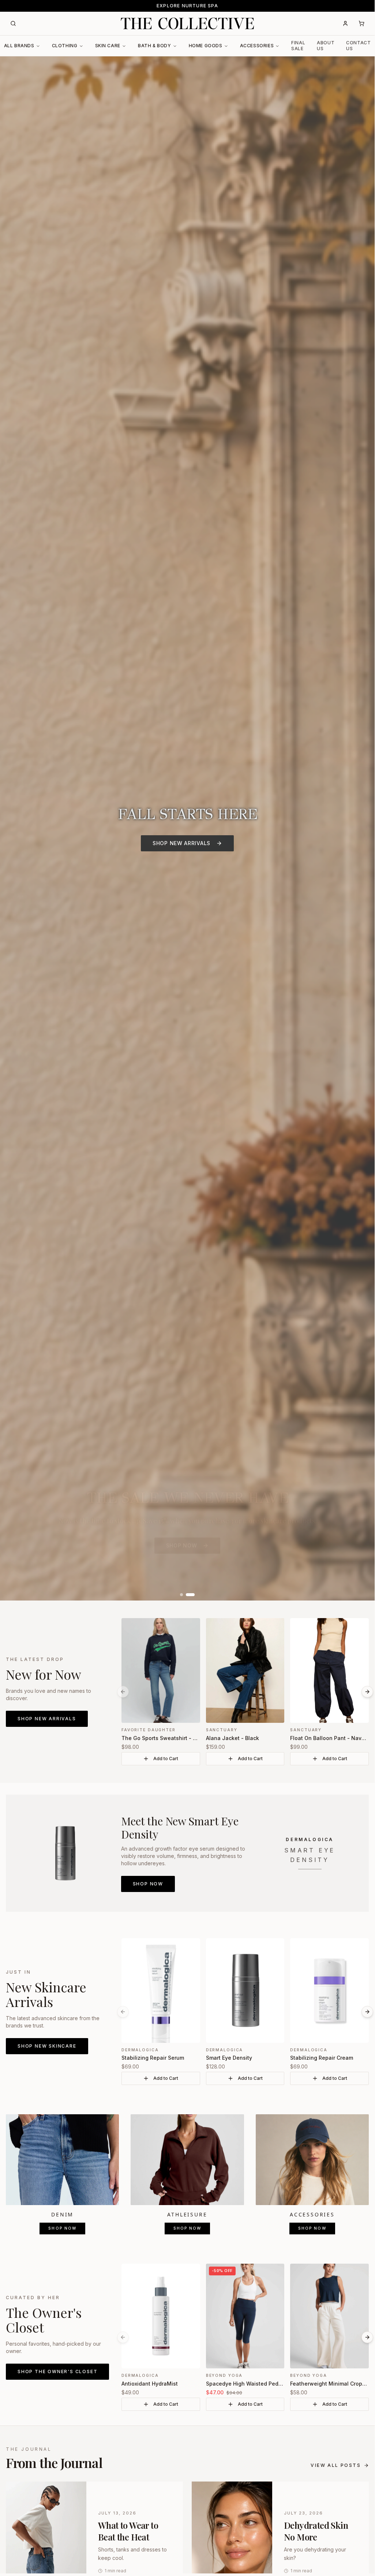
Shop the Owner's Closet (57, 2371)
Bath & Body (155, 46)
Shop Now (148, 1884)
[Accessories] (312, 2159)
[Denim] (62, 2159)
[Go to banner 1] (181, 1595)
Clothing (65, 46)
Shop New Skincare (47, 2046)
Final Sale (298, 46)
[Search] (13, 23)
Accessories (257, 46)
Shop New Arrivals (47, 1719)
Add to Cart (166, 1759)
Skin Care (108, 46)
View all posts (336, 2465)
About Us (326, 46)
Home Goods (206, 46)
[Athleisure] (187, 2159)
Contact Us (358, 46)
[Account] (345, 23)
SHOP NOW (182, 1545)
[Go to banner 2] (190, 1595)
